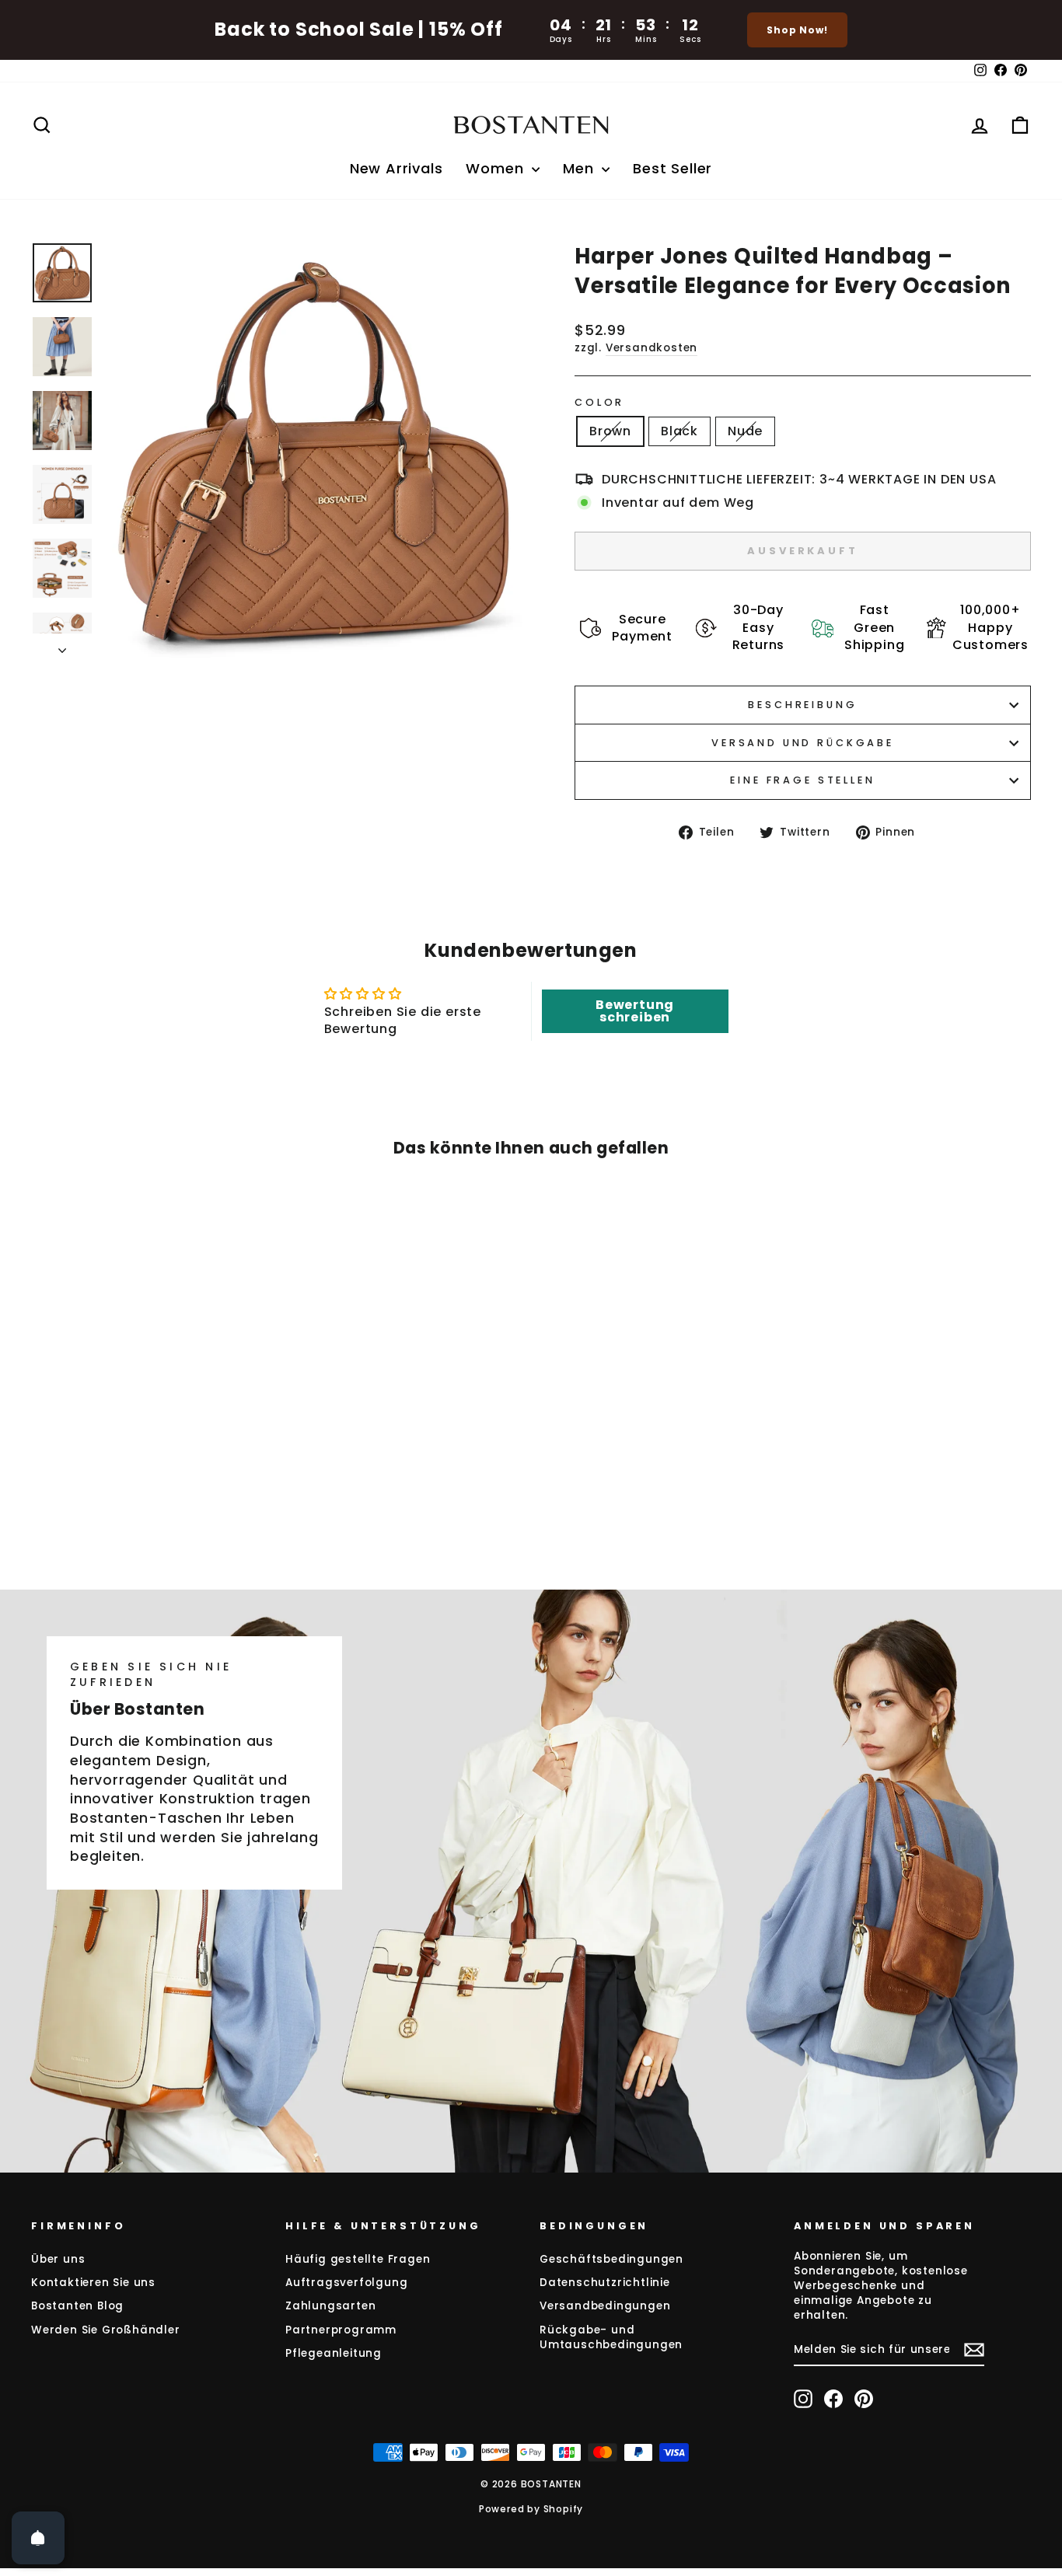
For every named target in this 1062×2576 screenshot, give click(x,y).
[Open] (38, 2538)
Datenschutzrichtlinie (605, 2283)
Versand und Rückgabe (803, 743)
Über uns (58, 2259)
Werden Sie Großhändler (106, 2330)
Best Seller (672, 168)
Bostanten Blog (77, 2306)
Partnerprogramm (341, 2330)
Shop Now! (797, 30)
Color (599, 402)
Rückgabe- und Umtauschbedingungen (611, 2337)
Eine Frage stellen (802, 780)
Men (580, 168)
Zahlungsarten (330, 2306)
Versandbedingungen (605, 2306)
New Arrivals (397, 168)
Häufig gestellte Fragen (358, 2259)
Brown (610, 431)
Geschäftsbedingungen (611, 2259)
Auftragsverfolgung (346, 2283)
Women (497, 168)
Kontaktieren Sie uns (93, 2283)
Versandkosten (652, 348)
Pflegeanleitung (334, 2353)
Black (679, 431)
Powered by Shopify (531, 2509)
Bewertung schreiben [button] (635, 1011)
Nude (745, 431)
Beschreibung (802, 705)
